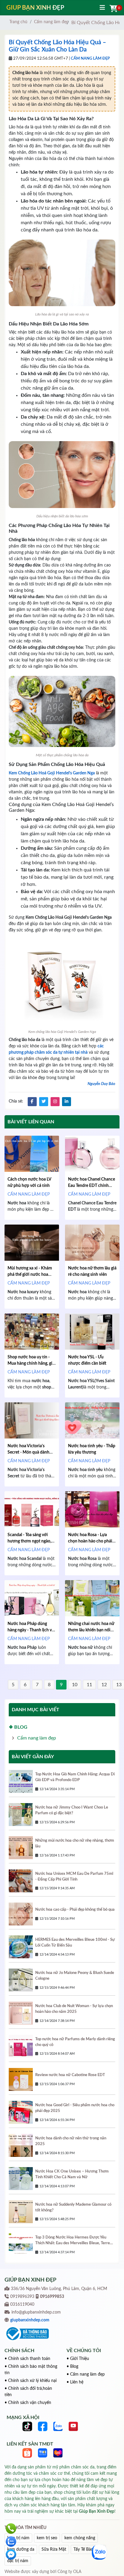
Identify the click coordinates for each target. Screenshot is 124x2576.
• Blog (72, 2367)
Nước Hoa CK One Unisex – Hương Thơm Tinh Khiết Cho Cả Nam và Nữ (72, 2174)
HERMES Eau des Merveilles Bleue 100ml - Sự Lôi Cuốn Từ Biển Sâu (75, 1942)
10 (75, 1685)
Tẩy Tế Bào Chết (88, 2549)
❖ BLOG (18, 1727)
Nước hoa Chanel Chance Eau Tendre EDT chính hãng (91, 1186)
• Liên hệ (75, 2382)
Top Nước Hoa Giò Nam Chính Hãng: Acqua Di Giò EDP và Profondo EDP (75, 1777)
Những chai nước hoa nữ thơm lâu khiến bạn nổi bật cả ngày (91, 1630)
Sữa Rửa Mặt (54, 2549)
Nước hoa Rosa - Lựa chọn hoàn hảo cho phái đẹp (90, 1541)
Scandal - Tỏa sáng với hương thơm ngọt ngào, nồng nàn (29, 1541)
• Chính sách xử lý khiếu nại (31, 2381)
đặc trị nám (18, 2561)
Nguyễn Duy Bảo (101, 1084)
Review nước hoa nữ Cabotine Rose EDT (70, 2075)
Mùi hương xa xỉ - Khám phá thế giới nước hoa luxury (30, 1275)
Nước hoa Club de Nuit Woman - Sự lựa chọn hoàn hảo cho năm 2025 (74, 2009)
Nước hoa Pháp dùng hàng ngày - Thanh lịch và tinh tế (31, 1630)
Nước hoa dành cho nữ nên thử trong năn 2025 (71, 2141)
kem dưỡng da (21, 2549)
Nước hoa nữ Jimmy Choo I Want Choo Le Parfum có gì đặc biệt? (72, 1810)
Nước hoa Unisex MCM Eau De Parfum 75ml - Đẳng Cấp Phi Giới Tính (74, 1876)
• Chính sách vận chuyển (28, 2403)
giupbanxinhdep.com (30, 2320)
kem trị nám (18, 2538)
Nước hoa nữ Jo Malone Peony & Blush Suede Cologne (75, 1976)
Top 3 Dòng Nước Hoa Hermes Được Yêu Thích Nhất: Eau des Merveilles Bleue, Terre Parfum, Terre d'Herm (73, 2241)
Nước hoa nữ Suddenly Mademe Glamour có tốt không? (73, 2207)
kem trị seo (47, 2538)
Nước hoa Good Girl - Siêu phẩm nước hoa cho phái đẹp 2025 (75, 2108)
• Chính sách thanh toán (27, 2359)
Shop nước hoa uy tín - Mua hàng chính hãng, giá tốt (31, 1363)
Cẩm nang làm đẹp (51, 22)
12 (104, 1685)
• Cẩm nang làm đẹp (86, 2374)
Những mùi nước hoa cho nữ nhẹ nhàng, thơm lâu (75, 1843)
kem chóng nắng (80, 2538)
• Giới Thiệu (78, 2359)
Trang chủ (18, 22)
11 (89, 1685)
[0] (113, 9)
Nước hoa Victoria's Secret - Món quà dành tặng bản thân (28, 1452)
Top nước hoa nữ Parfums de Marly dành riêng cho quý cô (75, 2042)
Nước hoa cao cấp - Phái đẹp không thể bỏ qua (75, 1909)
